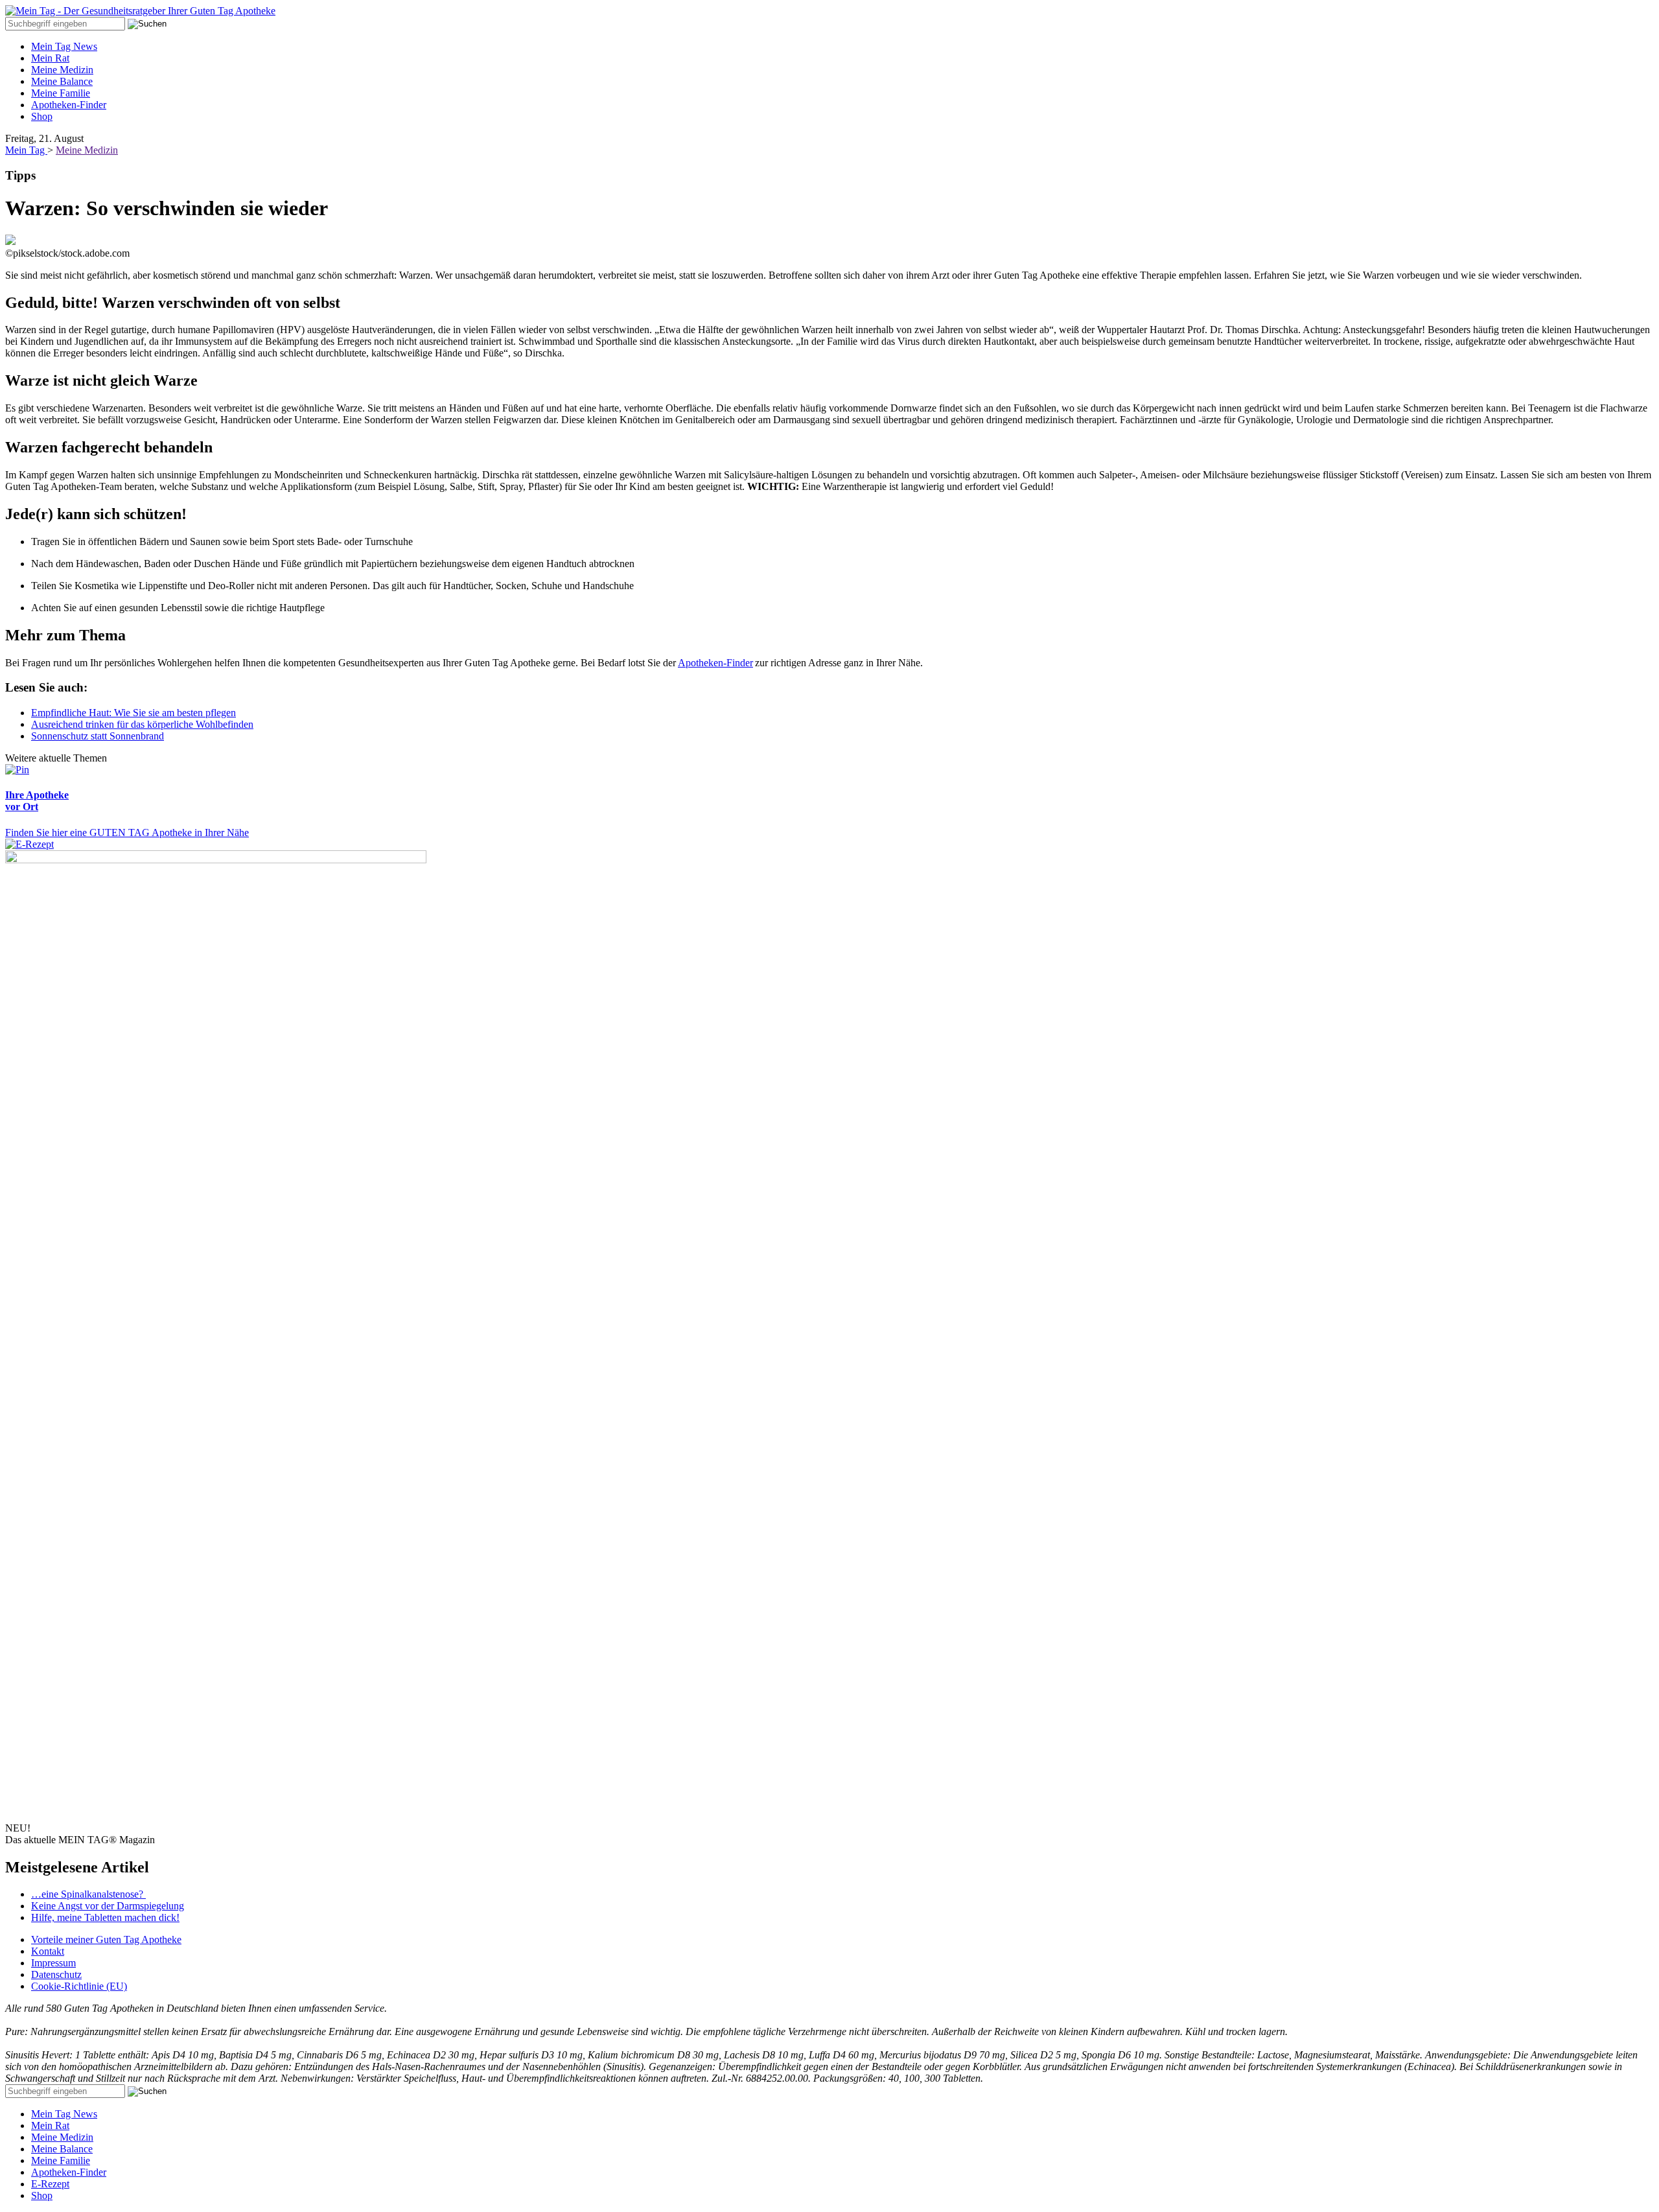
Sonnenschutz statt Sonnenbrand (98, 736)
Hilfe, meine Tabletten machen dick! (105, 1917)
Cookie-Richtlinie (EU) (79, 1986)
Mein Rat (50, 58)
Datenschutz (56, 1974)
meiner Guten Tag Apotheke (106, 1939)
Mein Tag (26, 150)
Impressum (53, 1963)
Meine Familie (61, 93)
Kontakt (48, 1951)
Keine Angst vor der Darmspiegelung (108, 1906)
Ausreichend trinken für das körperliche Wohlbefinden (142, 724)
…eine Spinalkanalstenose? (88, 1894)
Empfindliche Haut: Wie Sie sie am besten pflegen (133, 713)
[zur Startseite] (140, 11)
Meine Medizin (62, 70)
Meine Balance (62, 81)
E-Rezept (50, 2184)
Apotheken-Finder (69, 105)
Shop (42, 116)
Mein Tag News (64, 46)
